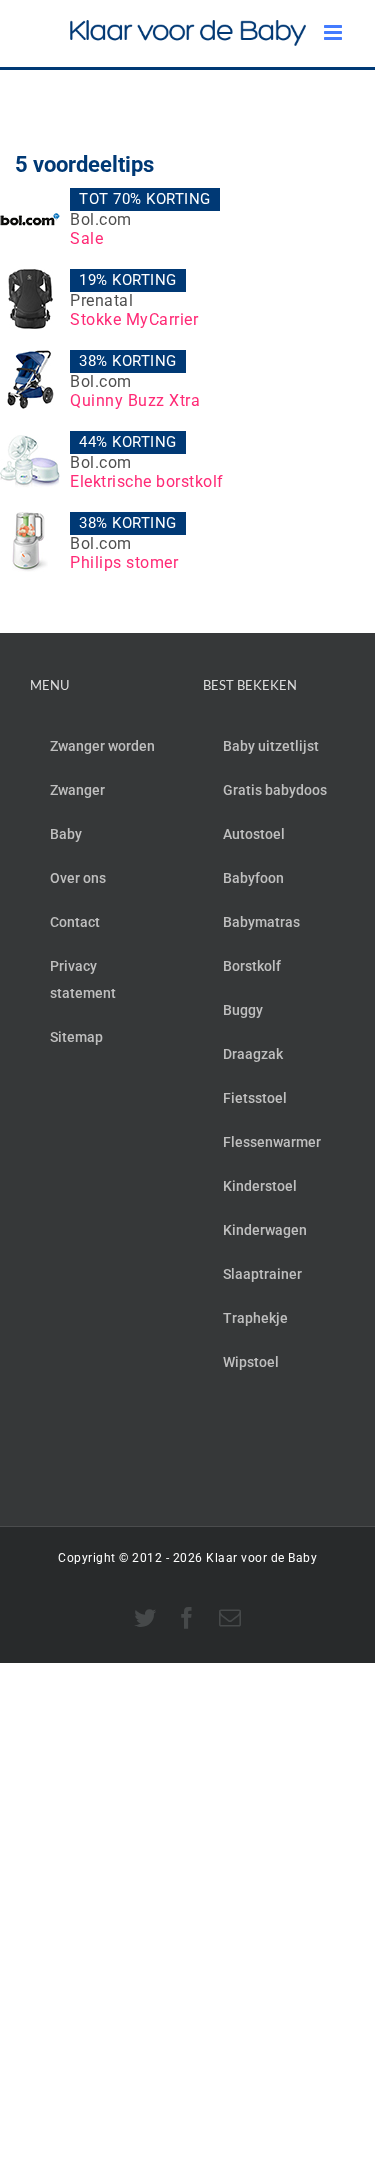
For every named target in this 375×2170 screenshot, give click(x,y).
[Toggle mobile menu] (335, 32)
